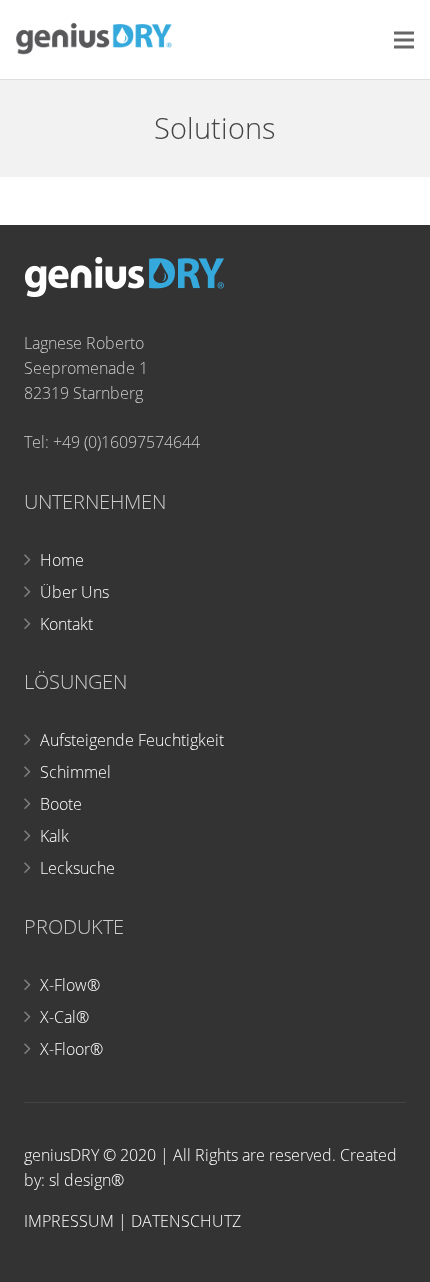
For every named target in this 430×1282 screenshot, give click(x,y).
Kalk (54, 836)
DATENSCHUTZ (186, 1221)
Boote (61, 804)
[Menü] (404, 40)
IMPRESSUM (69, 1221)
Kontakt (66, 624)
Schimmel (75, 772)
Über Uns (74, 592)
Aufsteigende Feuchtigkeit (132, 740)
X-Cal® (64, 1017)
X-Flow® (70, 985)
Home (62, 560)
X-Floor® (71, 1049)
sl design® (86, 1180)
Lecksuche (77, 868)
